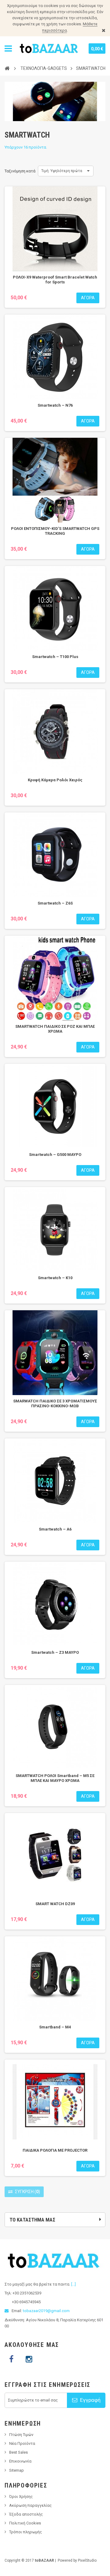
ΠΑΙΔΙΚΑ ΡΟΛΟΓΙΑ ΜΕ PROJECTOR (55, 2150)
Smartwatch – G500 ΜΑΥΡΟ (55, 1155)
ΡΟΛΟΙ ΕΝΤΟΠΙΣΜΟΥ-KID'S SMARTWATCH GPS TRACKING (55, 531)
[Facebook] (11, 2359)
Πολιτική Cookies (25, 2523)
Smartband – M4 (55, 2027)
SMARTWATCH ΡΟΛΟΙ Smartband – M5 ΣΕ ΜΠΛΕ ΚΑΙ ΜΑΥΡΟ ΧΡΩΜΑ (55, 1778)
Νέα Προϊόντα (22, 2443)
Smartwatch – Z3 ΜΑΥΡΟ (55, 1652)
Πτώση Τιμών (21, 2435)
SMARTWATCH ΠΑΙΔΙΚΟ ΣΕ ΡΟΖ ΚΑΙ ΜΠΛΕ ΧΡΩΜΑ (55, 1029)
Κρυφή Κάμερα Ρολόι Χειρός (55, 780)
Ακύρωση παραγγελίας (30, 2505)
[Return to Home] (7, 68)
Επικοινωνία (20, 2461)
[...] (73, 2284)
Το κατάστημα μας (32, 2220)
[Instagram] (29, 2359)
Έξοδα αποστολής (26, 2514)
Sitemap (16, 2470)
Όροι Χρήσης (21, 2497)
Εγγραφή (90, 2400)
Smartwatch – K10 (55, 1278)
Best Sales (18, 2452)
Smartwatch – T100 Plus (55, 657)
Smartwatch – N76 (55, 405)
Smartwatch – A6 (55, 1529)
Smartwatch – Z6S (55, 903)
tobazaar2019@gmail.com (46, 2311)
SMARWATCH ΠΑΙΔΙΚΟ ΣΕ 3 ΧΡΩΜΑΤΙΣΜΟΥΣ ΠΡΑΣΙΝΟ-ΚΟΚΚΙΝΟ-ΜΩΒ (55, 1403)
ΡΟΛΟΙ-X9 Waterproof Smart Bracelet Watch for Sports (55, 280)
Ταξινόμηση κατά (20, 171)
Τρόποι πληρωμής (26, 2532)
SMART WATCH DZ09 (55, 1904)
